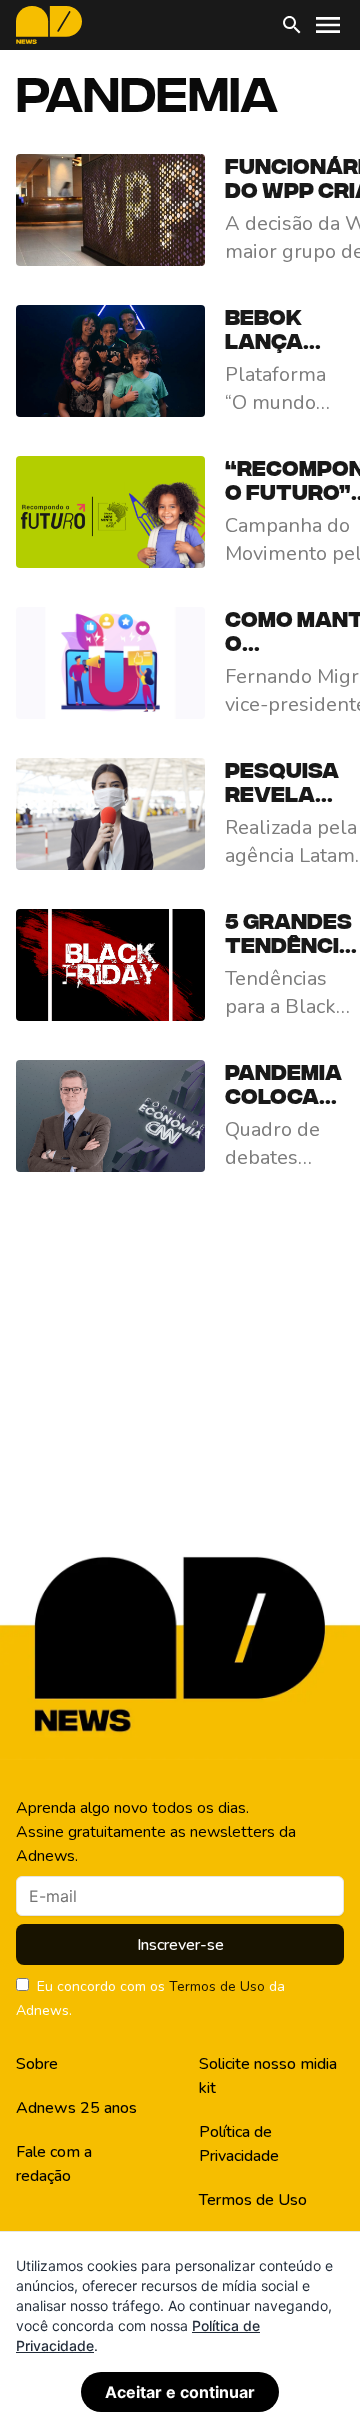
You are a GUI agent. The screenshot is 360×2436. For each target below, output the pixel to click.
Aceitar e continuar (180, 2392)
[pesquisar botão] (292, 25)
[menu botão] (328, 25)
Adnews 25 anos (76, 2108)
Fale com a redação (54, 2164)
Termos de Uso (217, 1986)
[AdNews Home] (49, 25)
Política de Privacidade (239, 2144)
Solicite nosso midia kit (268, 2076)
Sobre (37, 2064)
